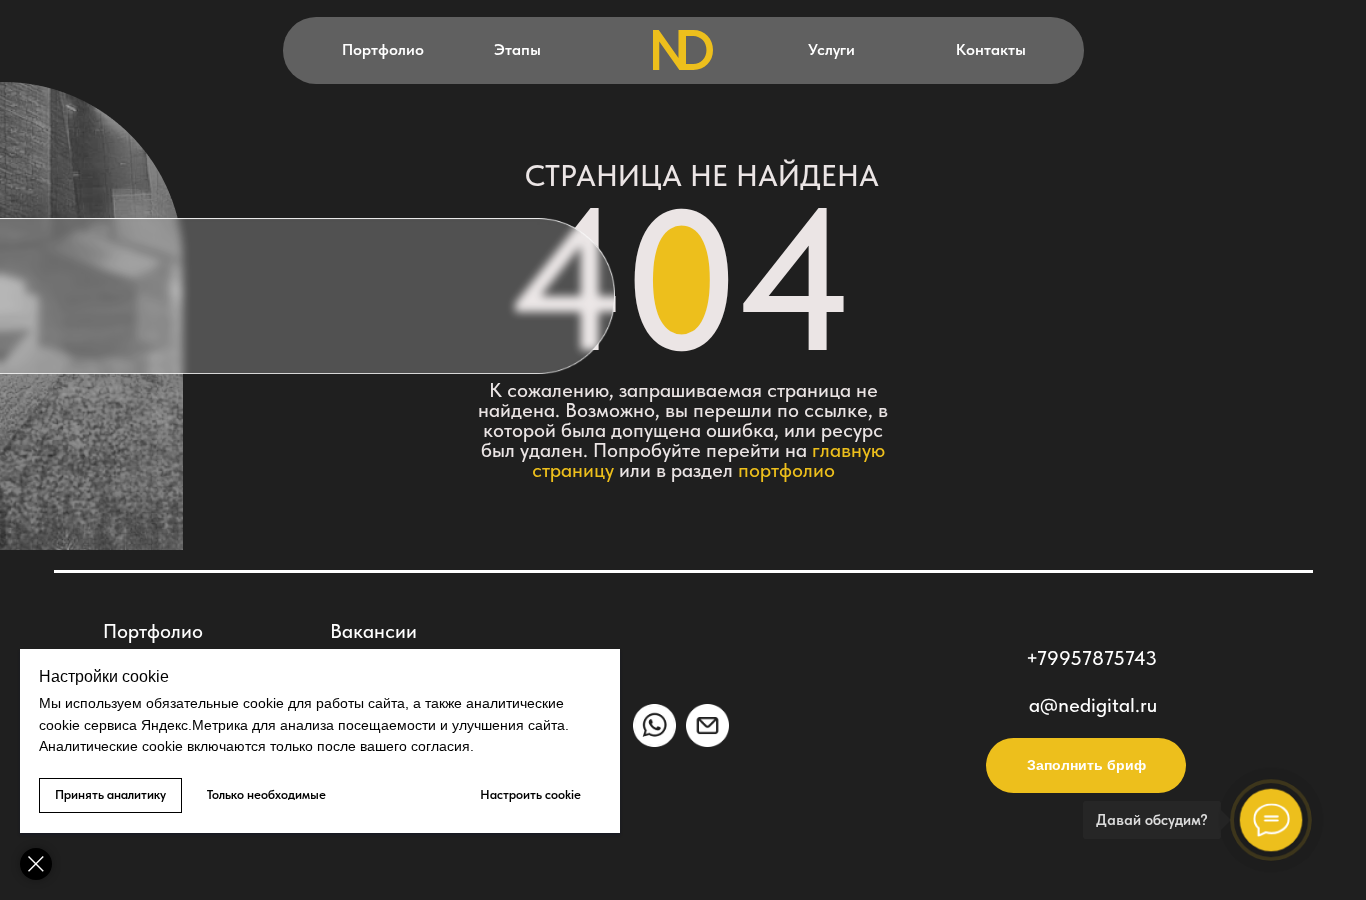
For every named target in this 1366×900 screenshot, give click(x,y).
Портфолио (383, 49)
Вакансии (373, 631)
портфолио (786, 470)
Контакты (991, 49)
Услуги (831, 49)
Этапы (517, 49)
